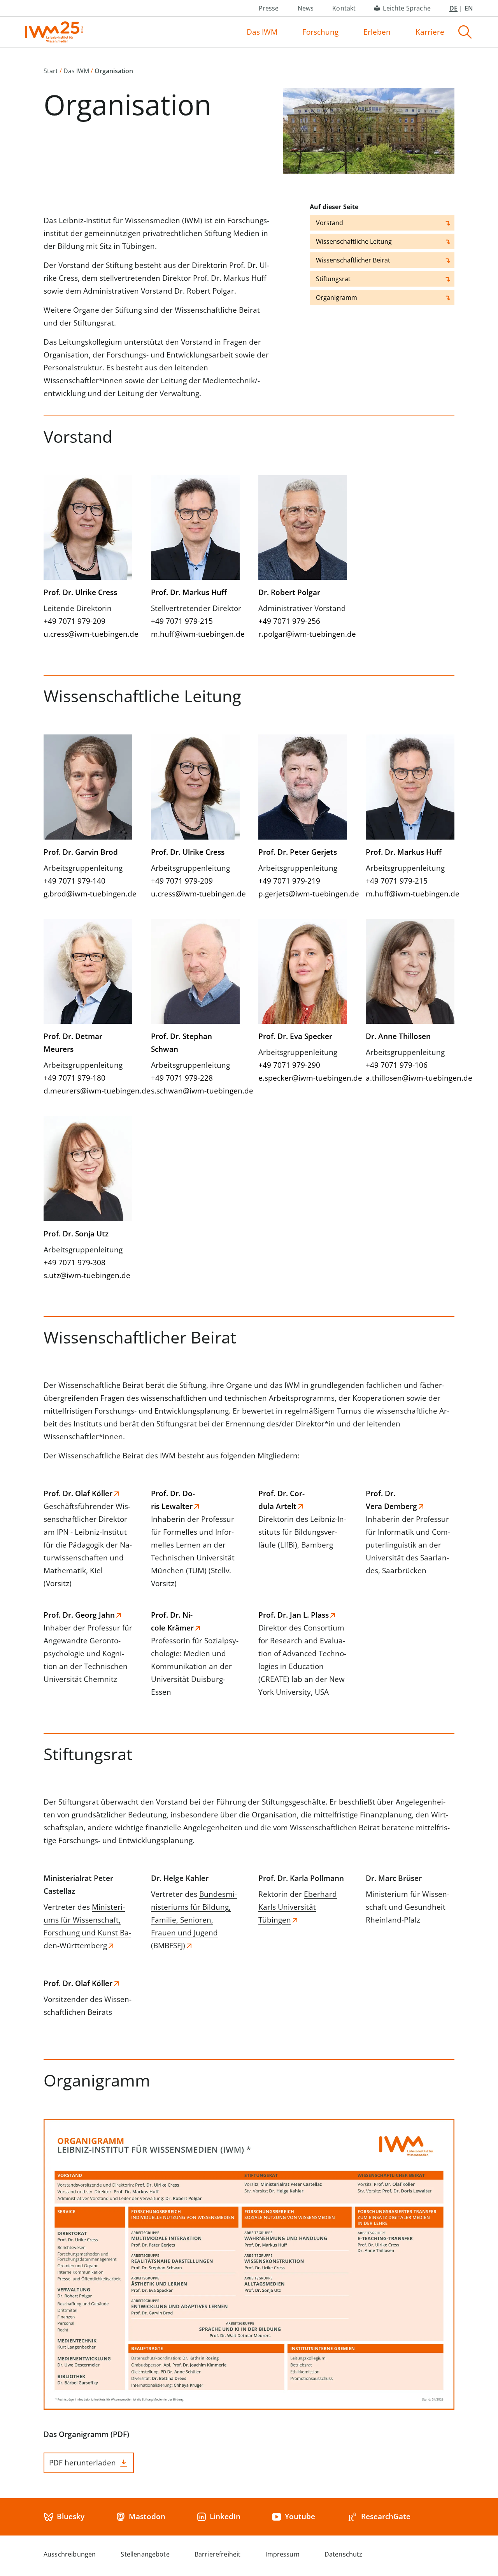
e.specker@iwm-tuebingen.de (310, 1078)
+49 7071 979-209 (75, 621)
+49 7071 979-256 (289, 621)
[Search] (465, 32)
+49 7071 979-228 (182, 1078)
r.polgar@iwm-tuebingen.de (307, 634)
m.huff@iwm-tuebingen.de (198, 634)
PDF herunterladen (82, 2463)
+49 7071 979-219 (289, 881)
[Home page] (54, 32)
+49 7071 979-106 (397, 1065)
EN (469, 8)
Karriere (430, 32)
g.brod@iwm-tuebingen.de (90, 894)
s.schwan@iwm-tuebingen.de (202, 1091)
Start (51, 71)
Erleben (377, 32)
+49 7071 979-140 (75, 881)
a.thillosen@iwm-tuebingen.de (419, 1078)
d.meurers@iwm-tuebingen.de (97, 1091)
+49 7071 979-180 (75, 1078)
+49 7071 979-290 (289, 1065)
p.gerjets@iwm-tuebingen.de (309, 894)
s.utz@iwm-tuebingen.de (87, 1275)
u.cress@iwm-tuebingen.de (91, 634)
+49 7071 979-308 (75, 1262)
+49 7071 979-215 (182, 621)
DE (453, 8)
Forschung (320, 32)
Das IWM (262, 32)
